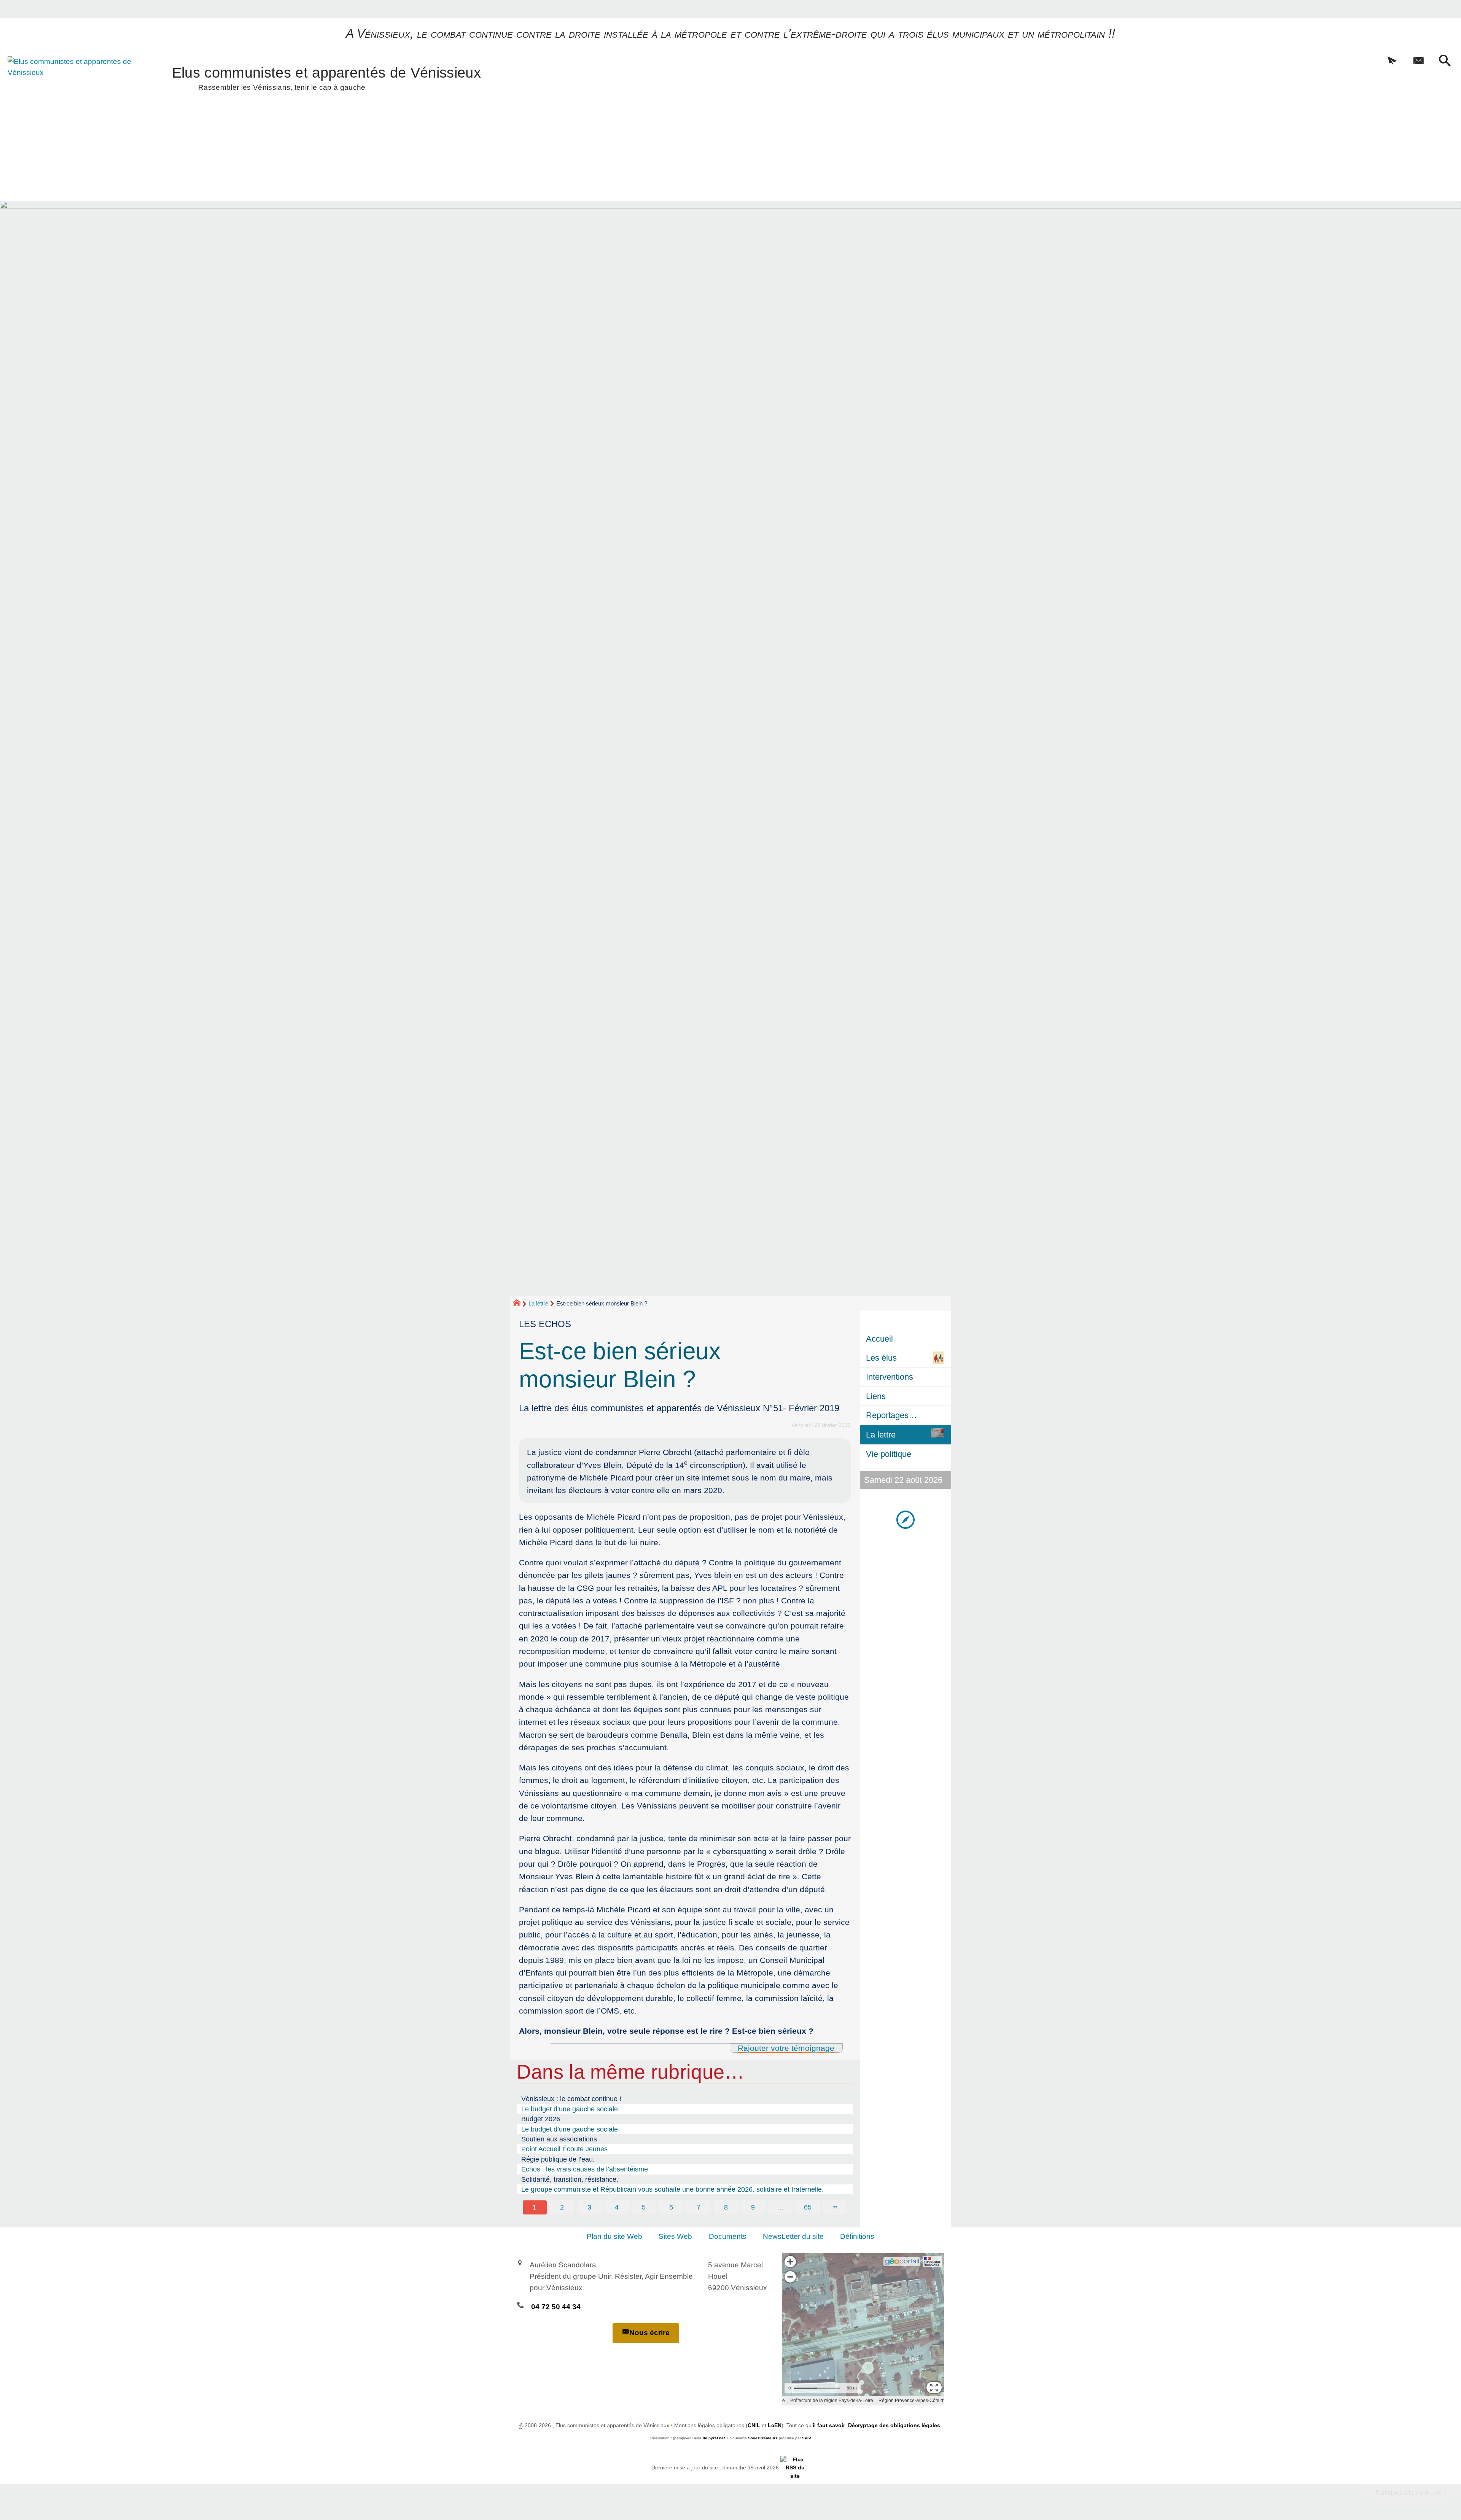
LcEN (775, 2425)
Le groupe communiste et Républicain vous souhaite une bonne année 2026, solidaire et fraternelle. (672, 2189)
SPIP (807, 2438)
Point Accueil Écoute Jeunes (564, 2149)
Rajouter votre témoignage (786, 2048)
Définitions (857, 2236)
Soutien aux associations (559, 2139)
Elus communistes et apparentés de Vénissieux (326, 77)
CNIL (754, 2425)
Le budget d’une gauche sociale (570, 2129)
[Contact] (1419, 61)
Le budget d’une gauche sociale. (571, 2109)
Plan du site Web (614, 2236)
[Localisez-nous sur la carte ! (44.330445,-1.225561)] (906, 1519)
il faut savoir (829, 2425)
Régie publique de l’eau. (558, 2159)
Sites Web (675, 2236)
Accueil (879, 1339)
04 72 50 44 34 (556, 2307)
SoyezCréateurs (763, 2438)
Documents (728, 2236)
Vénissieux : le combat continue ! (571, 2099)
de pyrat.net (714, 2438)
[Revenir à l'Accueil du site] (520, 1304)
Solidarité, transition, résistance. (570, 2179)
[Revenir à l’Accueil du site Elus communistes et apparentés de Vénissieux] (71, 97)
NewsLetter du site (793, 2236)
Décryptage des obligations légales (894, 2425)
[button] (1392, 61)
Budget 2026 (541, 2119)
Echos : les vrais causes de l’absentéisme (585, 2169)
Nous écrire (649, 2333)
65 (808, 2207)
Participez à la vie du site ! (1411, 2493)
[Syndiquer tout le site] (795, 2467)
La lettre (538, 1303)
